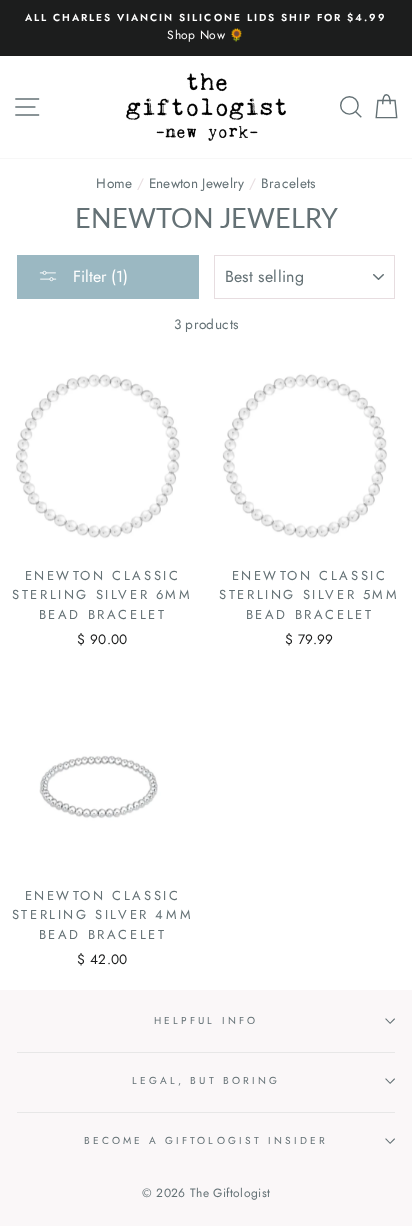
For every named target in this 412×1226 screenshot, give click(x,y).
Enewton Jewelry (197, 183)
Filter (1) (98, 276)
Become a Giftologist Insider (206, 1140)
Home (114, 183)
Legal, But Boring (206, 1080)
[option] (206, 28)
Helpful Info (206, 1020)
